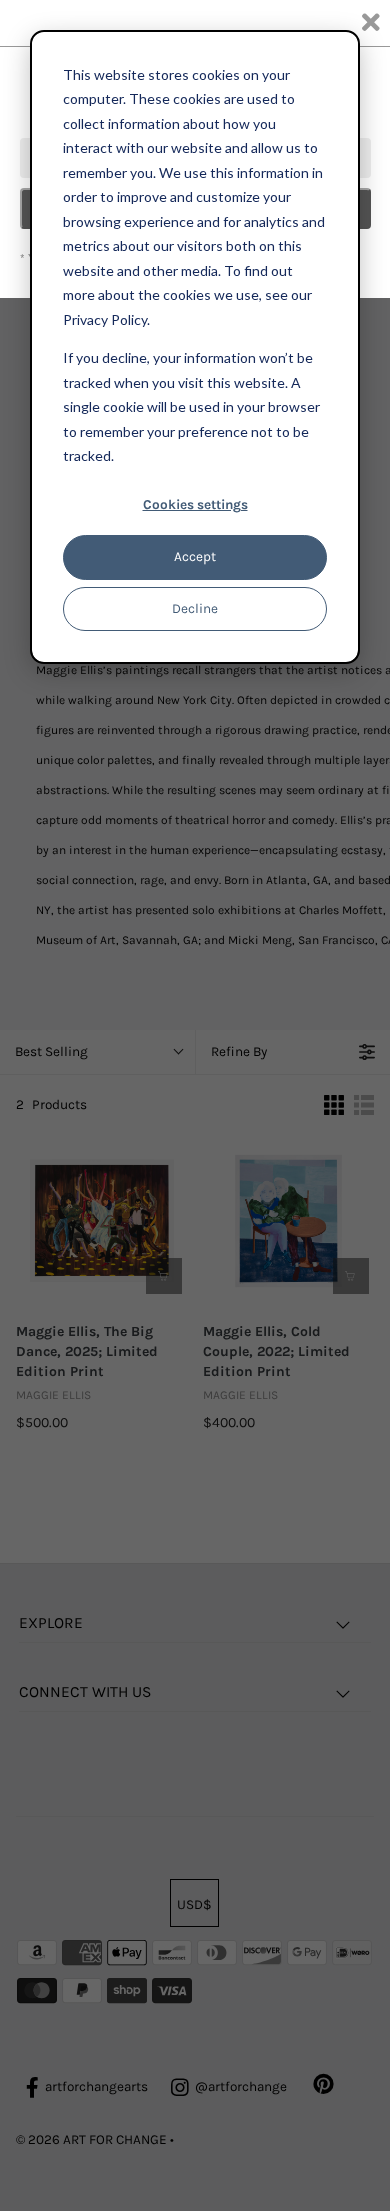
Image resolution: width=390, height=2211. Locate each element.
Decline (195, 608)
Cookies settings (195, 504)
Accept (195, 556)
